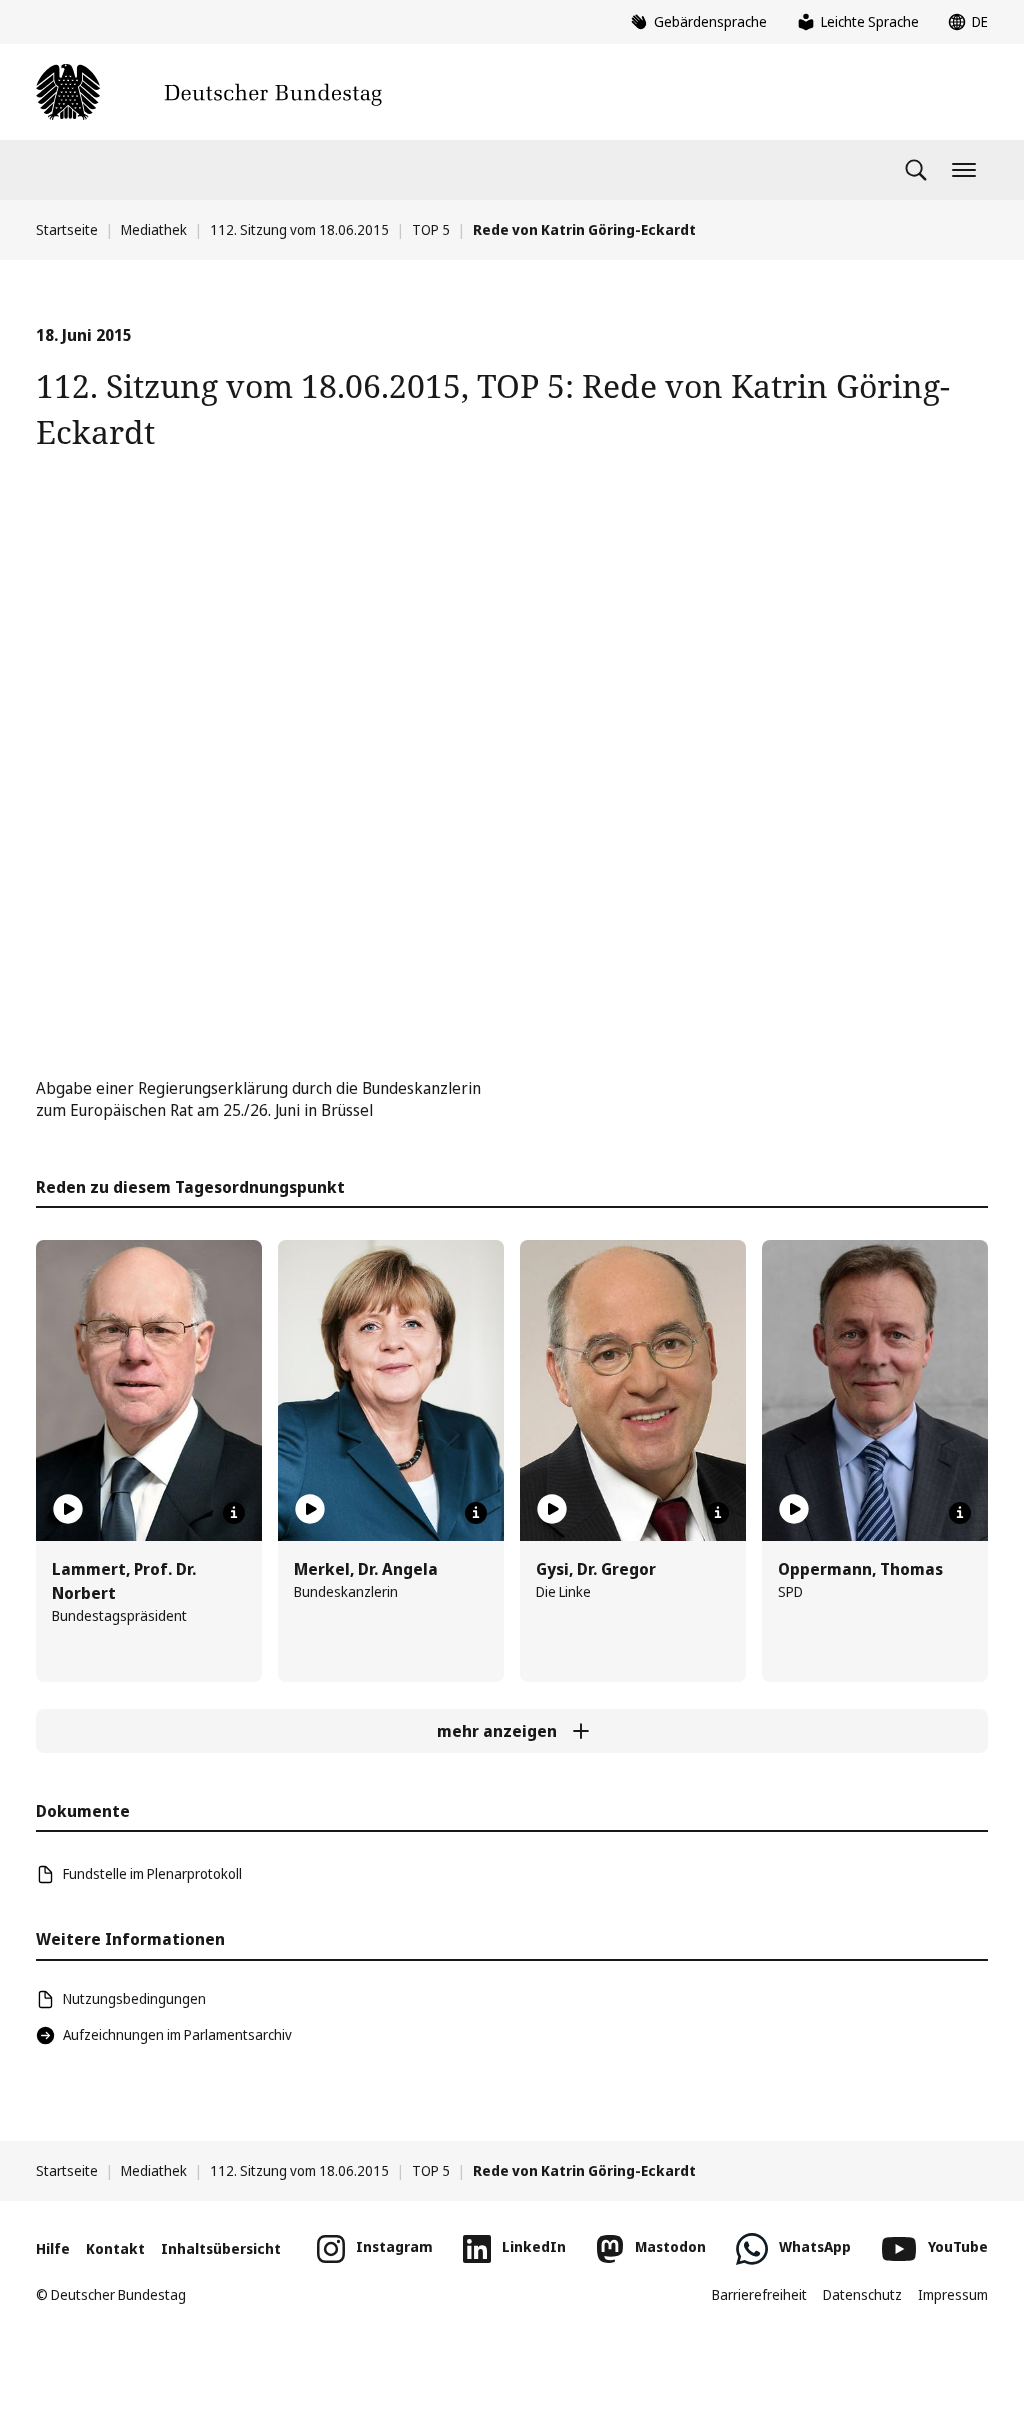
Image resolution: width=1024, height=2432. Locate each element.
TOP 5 (431, 229)
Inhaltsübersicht (221, 2248)
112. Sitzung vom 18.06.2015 (299, 229)
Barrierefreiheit (759, 2294)
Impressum (953, 2294)
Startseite (67, 229)
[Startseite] (209, 92)
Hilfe (53, 2248)
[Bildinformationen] (234, 1513)
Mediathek (154, 229)
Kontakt (115, 2248)
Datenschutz (862, 2294)
